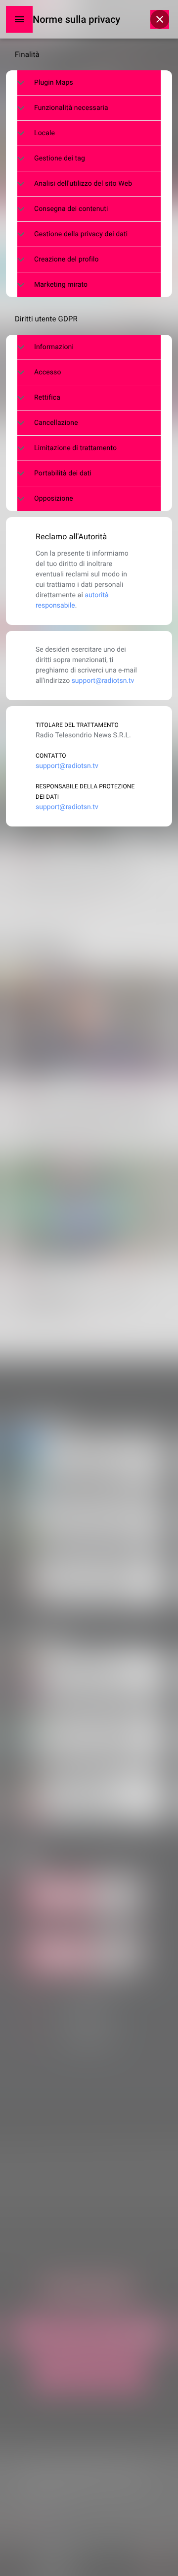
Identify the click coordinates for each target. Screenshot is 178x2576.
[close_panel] (160, 19)
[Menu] (19, 19)
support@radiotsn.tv (103, 681)
